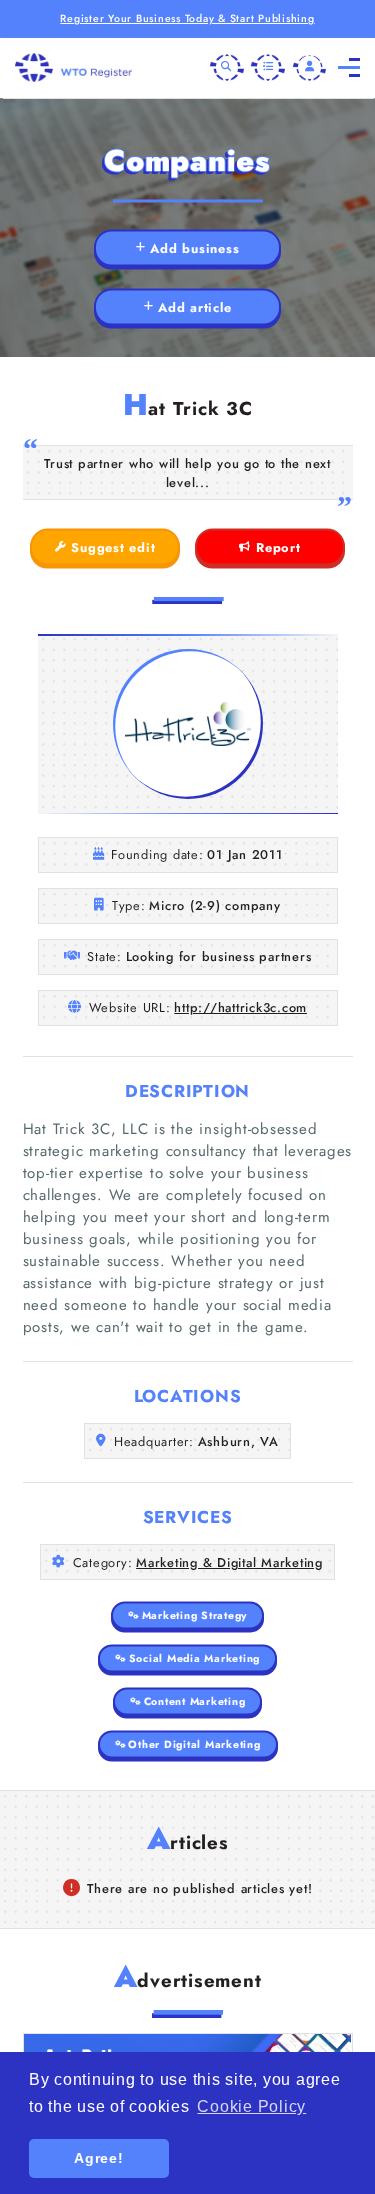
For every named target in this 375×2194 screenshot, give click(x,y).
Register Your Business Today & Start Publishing (187, 18)
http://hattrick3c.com (240, 1007)
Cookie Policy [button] (251, 2106)
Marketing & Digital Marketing (229, 1562)
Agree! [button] (99, 2158)
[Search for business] (227, 68)
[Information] (268, 68)
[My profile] (310, 68)
